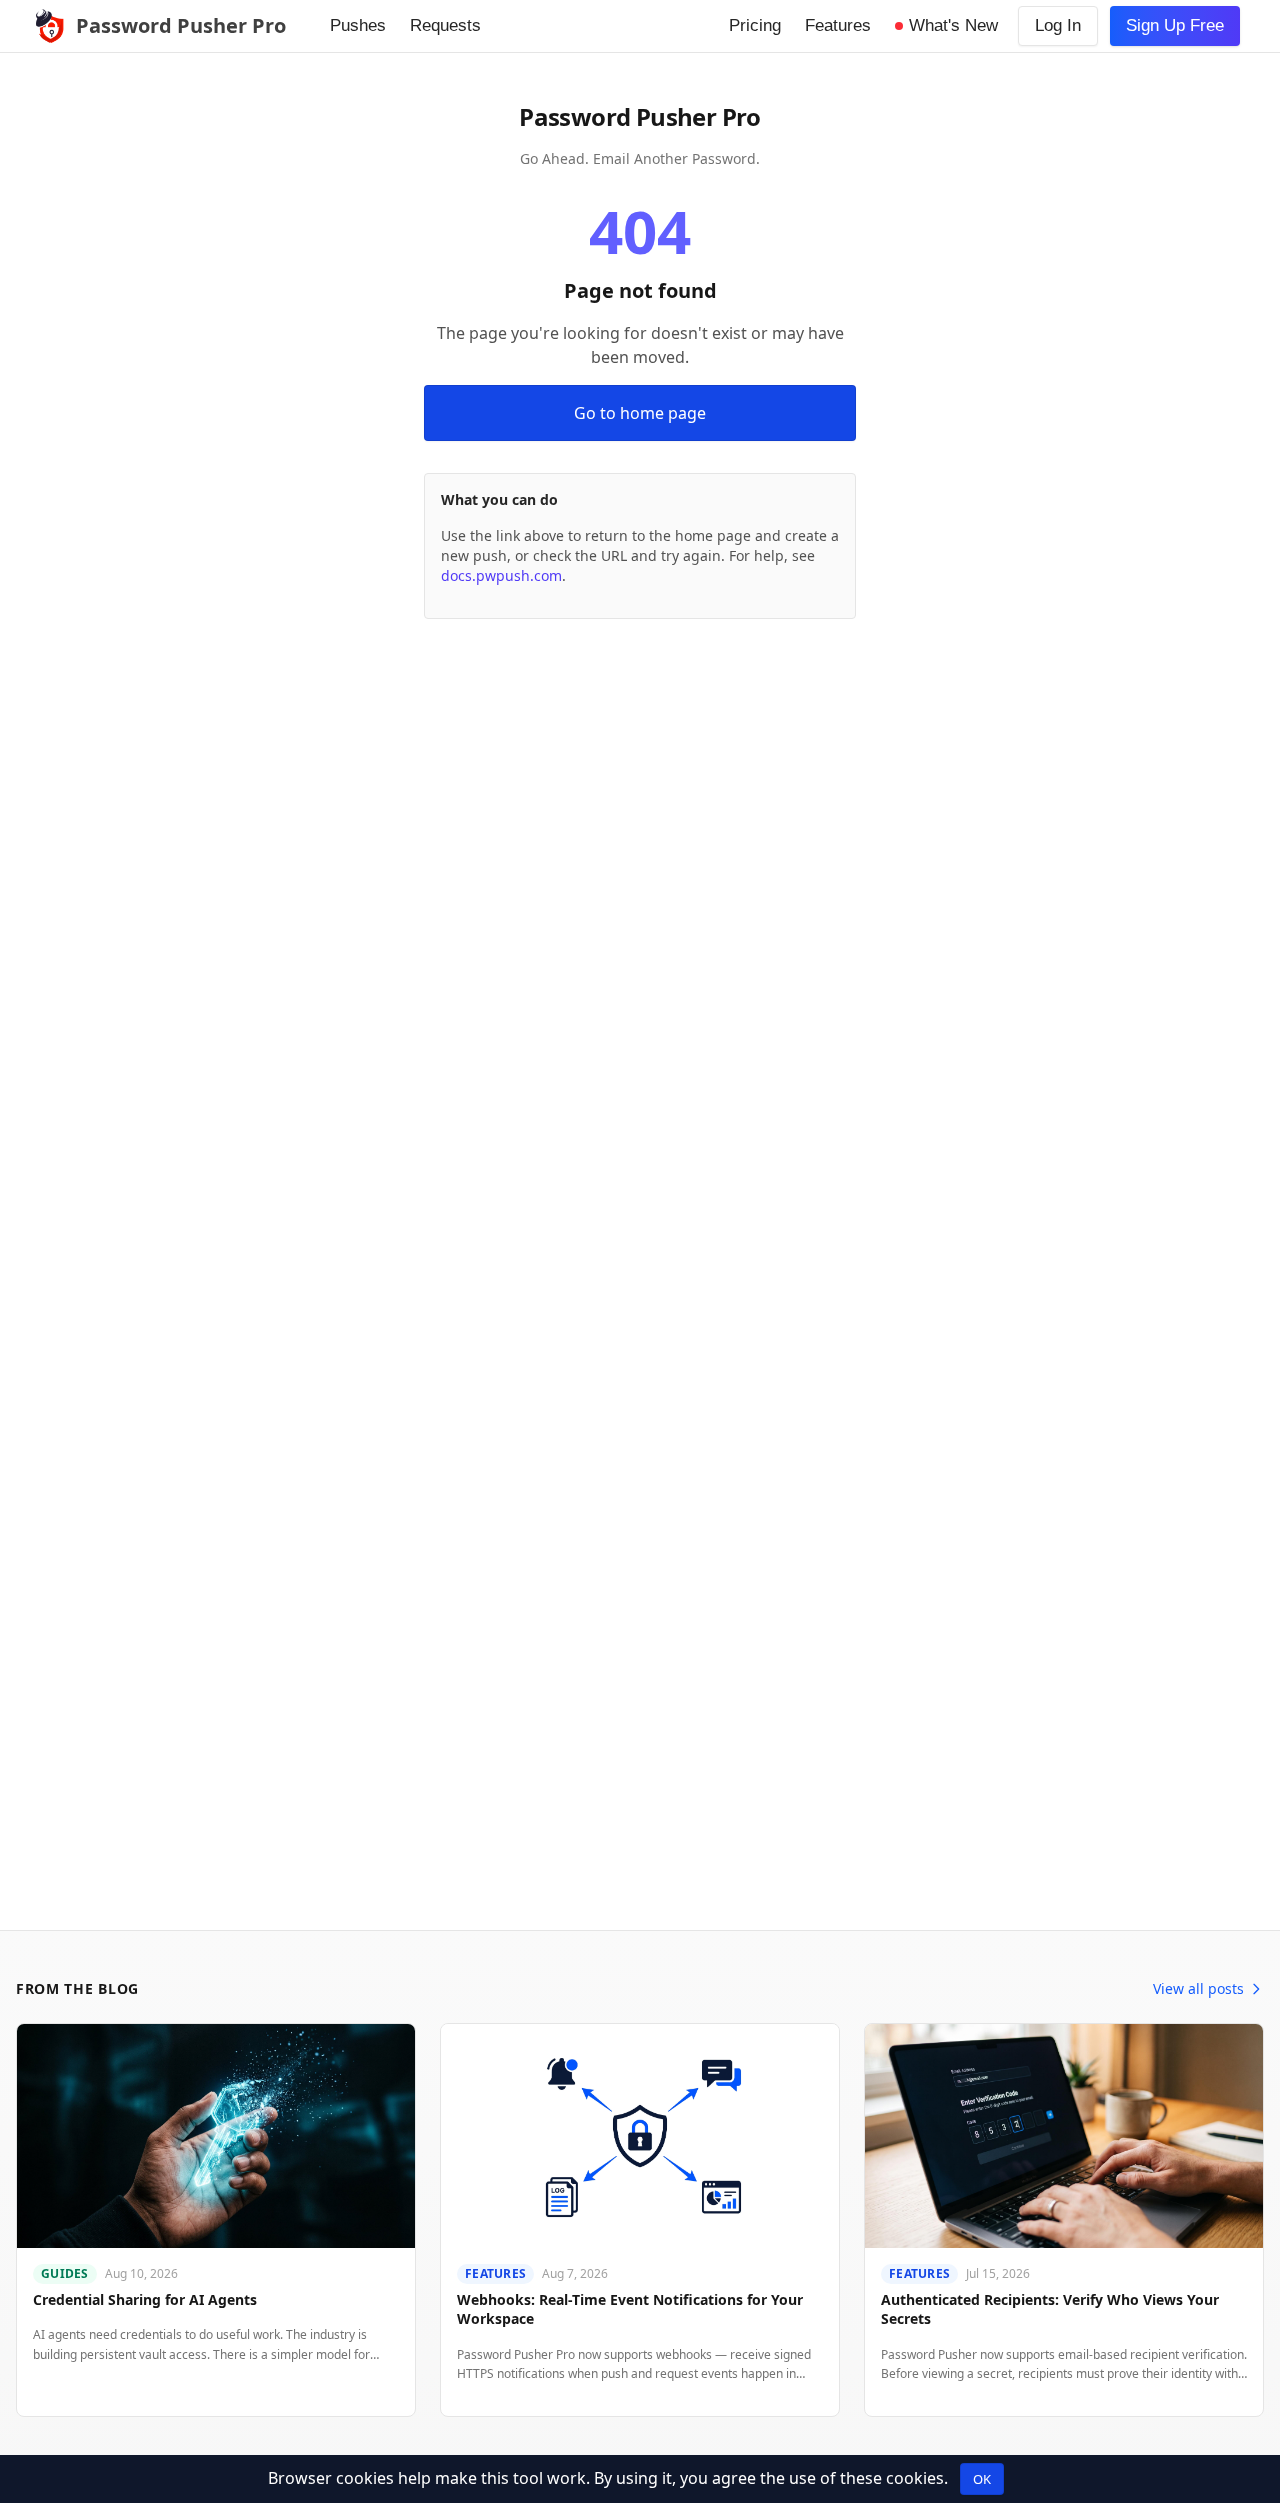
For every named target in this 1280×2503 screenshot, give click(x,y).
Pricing (755, 25)
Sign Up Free (1175, 25)
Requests (445, 25)
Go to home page (640, 413)
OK (982, 2479)
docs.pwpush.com (501, 575)
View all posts (1198, 1988)
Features (838, 25)
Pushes (358, 25)
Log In (1058, 25)
